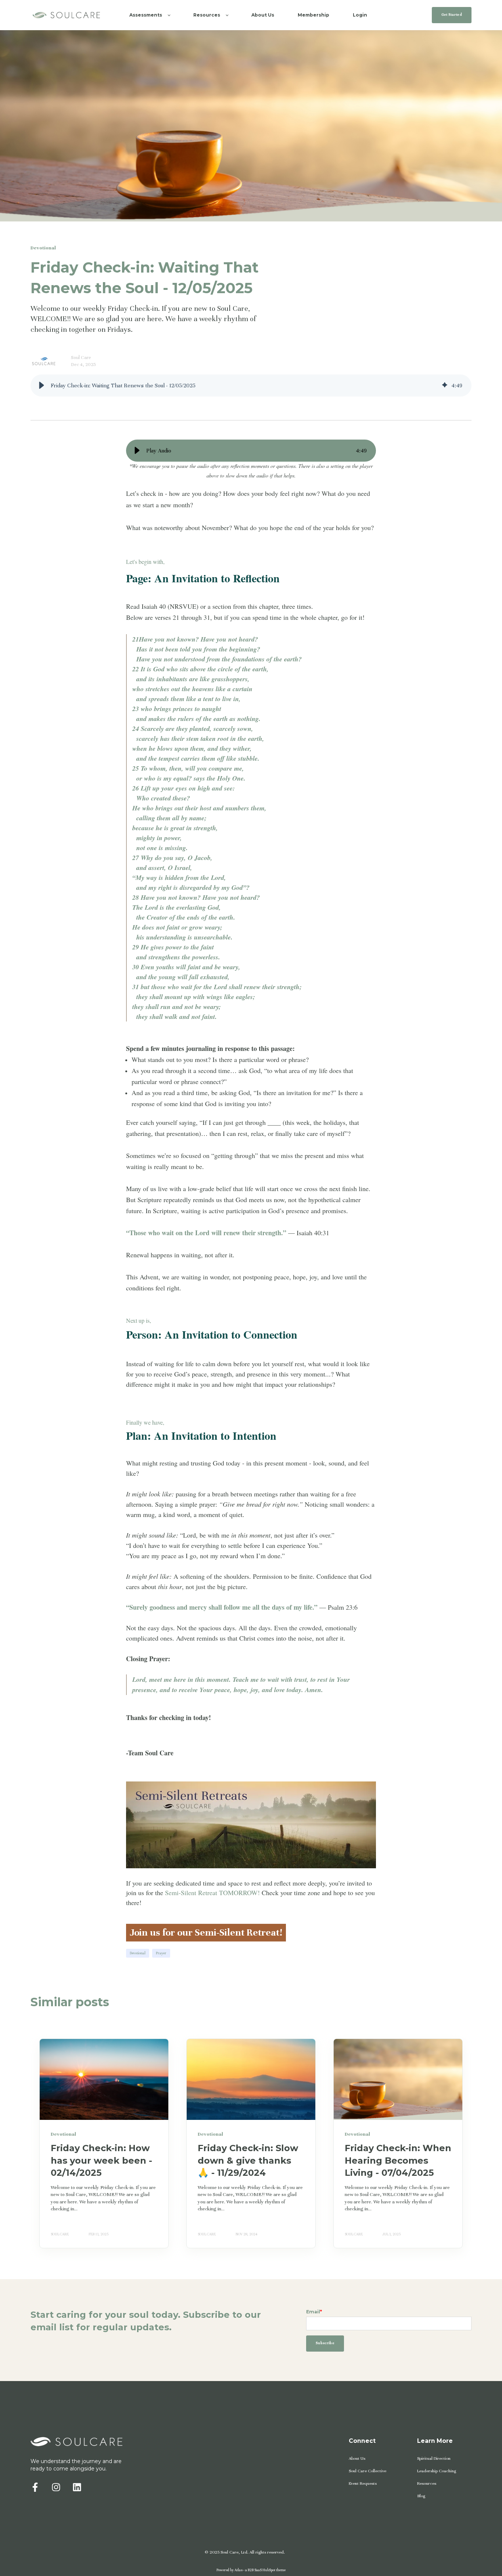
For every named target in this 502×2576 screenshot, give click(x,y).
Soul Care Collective (367, 2471)
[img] (445, 385)
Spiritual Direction (434, 2458)
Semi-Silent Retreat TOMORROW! (212, 1893)
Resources (427, 2483)
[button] (42, 385)
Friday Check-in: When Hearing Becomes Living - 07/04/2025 (398, 2160)
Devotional (138, 1953)
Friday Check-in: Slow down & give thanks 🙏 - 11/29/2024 (248, 2160)
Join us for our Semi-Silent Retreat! (206, 1932)
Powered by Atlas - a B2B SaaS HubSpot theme (251, 2570)
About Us (357, 2458)
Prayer (161, 1953)
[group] (251, 385)
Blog (421, 2496)
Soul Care (81, 358)
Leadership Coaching (437, 2471)
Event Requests (363, 2483)
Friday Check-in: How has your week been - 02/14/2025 (101, 2160)
